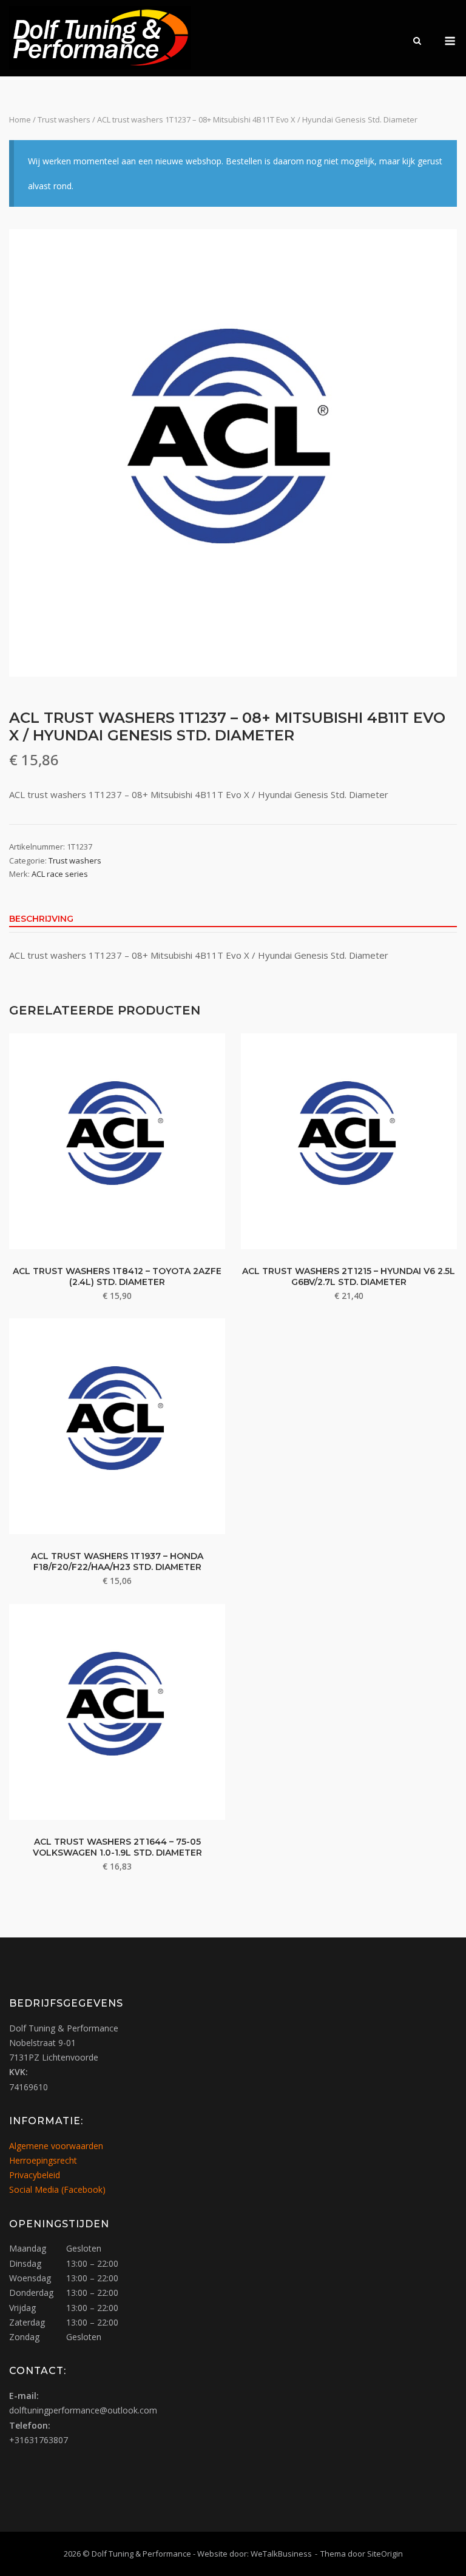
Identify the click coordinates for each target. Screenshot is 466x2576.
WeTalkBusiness (281, 2554)
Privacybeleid (35, 2175)
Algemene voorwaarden (56, 2146)
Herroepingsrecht (43, 2160)
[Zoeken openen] (417, 42)
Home (20, 119)
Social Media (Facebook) (57, 2189)
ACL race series (60, 874)
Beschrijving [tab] (41, 919)
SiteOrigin (385, 2554)
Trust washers (64, 119)
